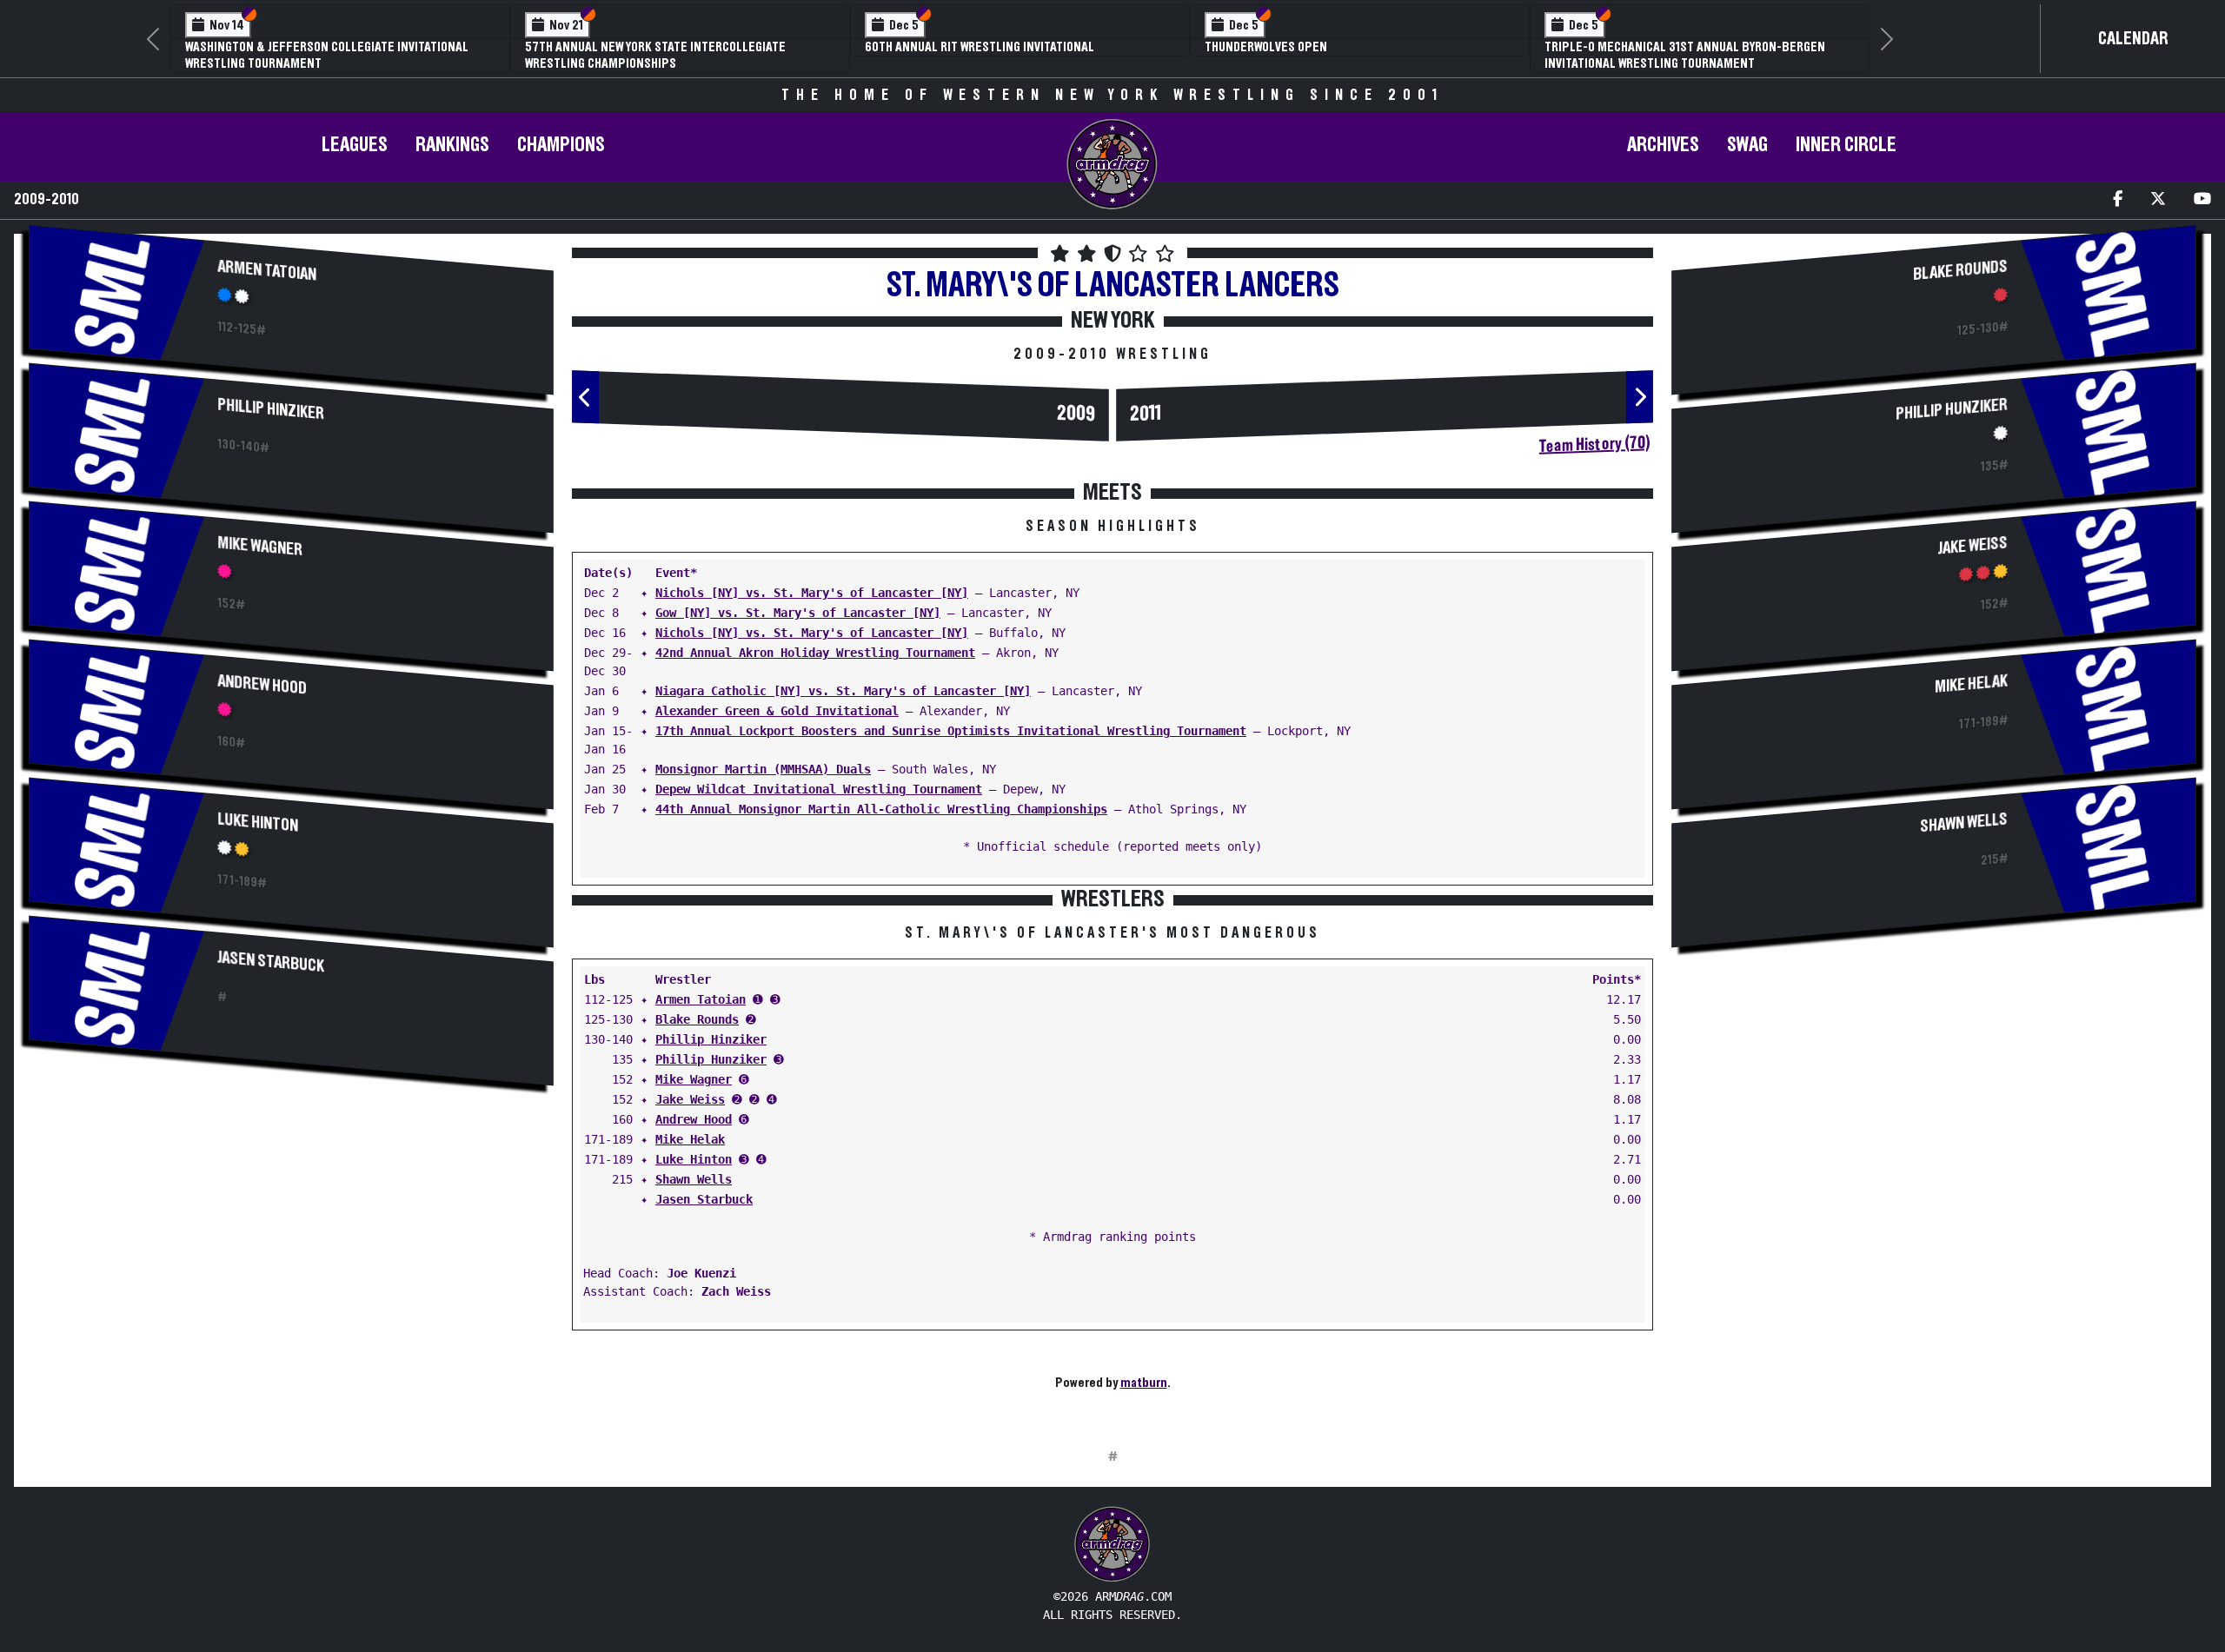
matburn (1144, 1383)
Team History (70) (1594, 445)
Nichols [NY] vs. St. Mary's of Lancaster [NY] (812, 593)
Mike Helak (690, 1139)
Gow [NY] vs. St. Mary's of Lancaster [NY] (798, 613)
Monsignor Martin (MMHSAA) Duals (763, 769)
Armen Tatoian (268, 271)
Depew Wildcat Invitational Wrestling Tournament (819, 789)
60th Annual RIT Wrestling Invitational (980, 47)
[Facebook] (2118, 200)
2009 (1076, 415)
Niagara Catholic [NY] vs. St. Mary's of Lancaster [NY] (843, 691)
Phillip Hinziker (272, 410)
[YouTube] (2202, 200)
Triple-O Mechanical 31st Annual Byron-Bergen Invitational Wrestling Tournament (1685, 55)
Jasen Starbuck (272, 962)
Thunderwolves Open (1266, 47)
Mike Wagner (261, 547)
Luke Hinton (259, 823)
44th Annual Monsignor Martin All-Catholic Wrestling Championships (881, 809)
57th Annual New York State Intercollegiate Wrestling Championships (655, 55)
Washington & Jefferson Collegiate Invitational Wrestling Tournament (327, 55)
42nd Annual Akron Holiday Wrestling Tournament (815, 653)
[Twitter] (2158, 200)
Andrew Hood (263, 685)
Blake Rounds (697, 1019)
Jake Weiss (690, 1099)
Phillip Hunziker (711, 1059)
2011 (1146, 414)
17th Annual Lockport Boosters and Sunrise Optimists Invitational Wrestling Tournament (951, 731)
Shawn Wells (694, 1179)
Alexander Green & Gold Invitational (777, 711)
